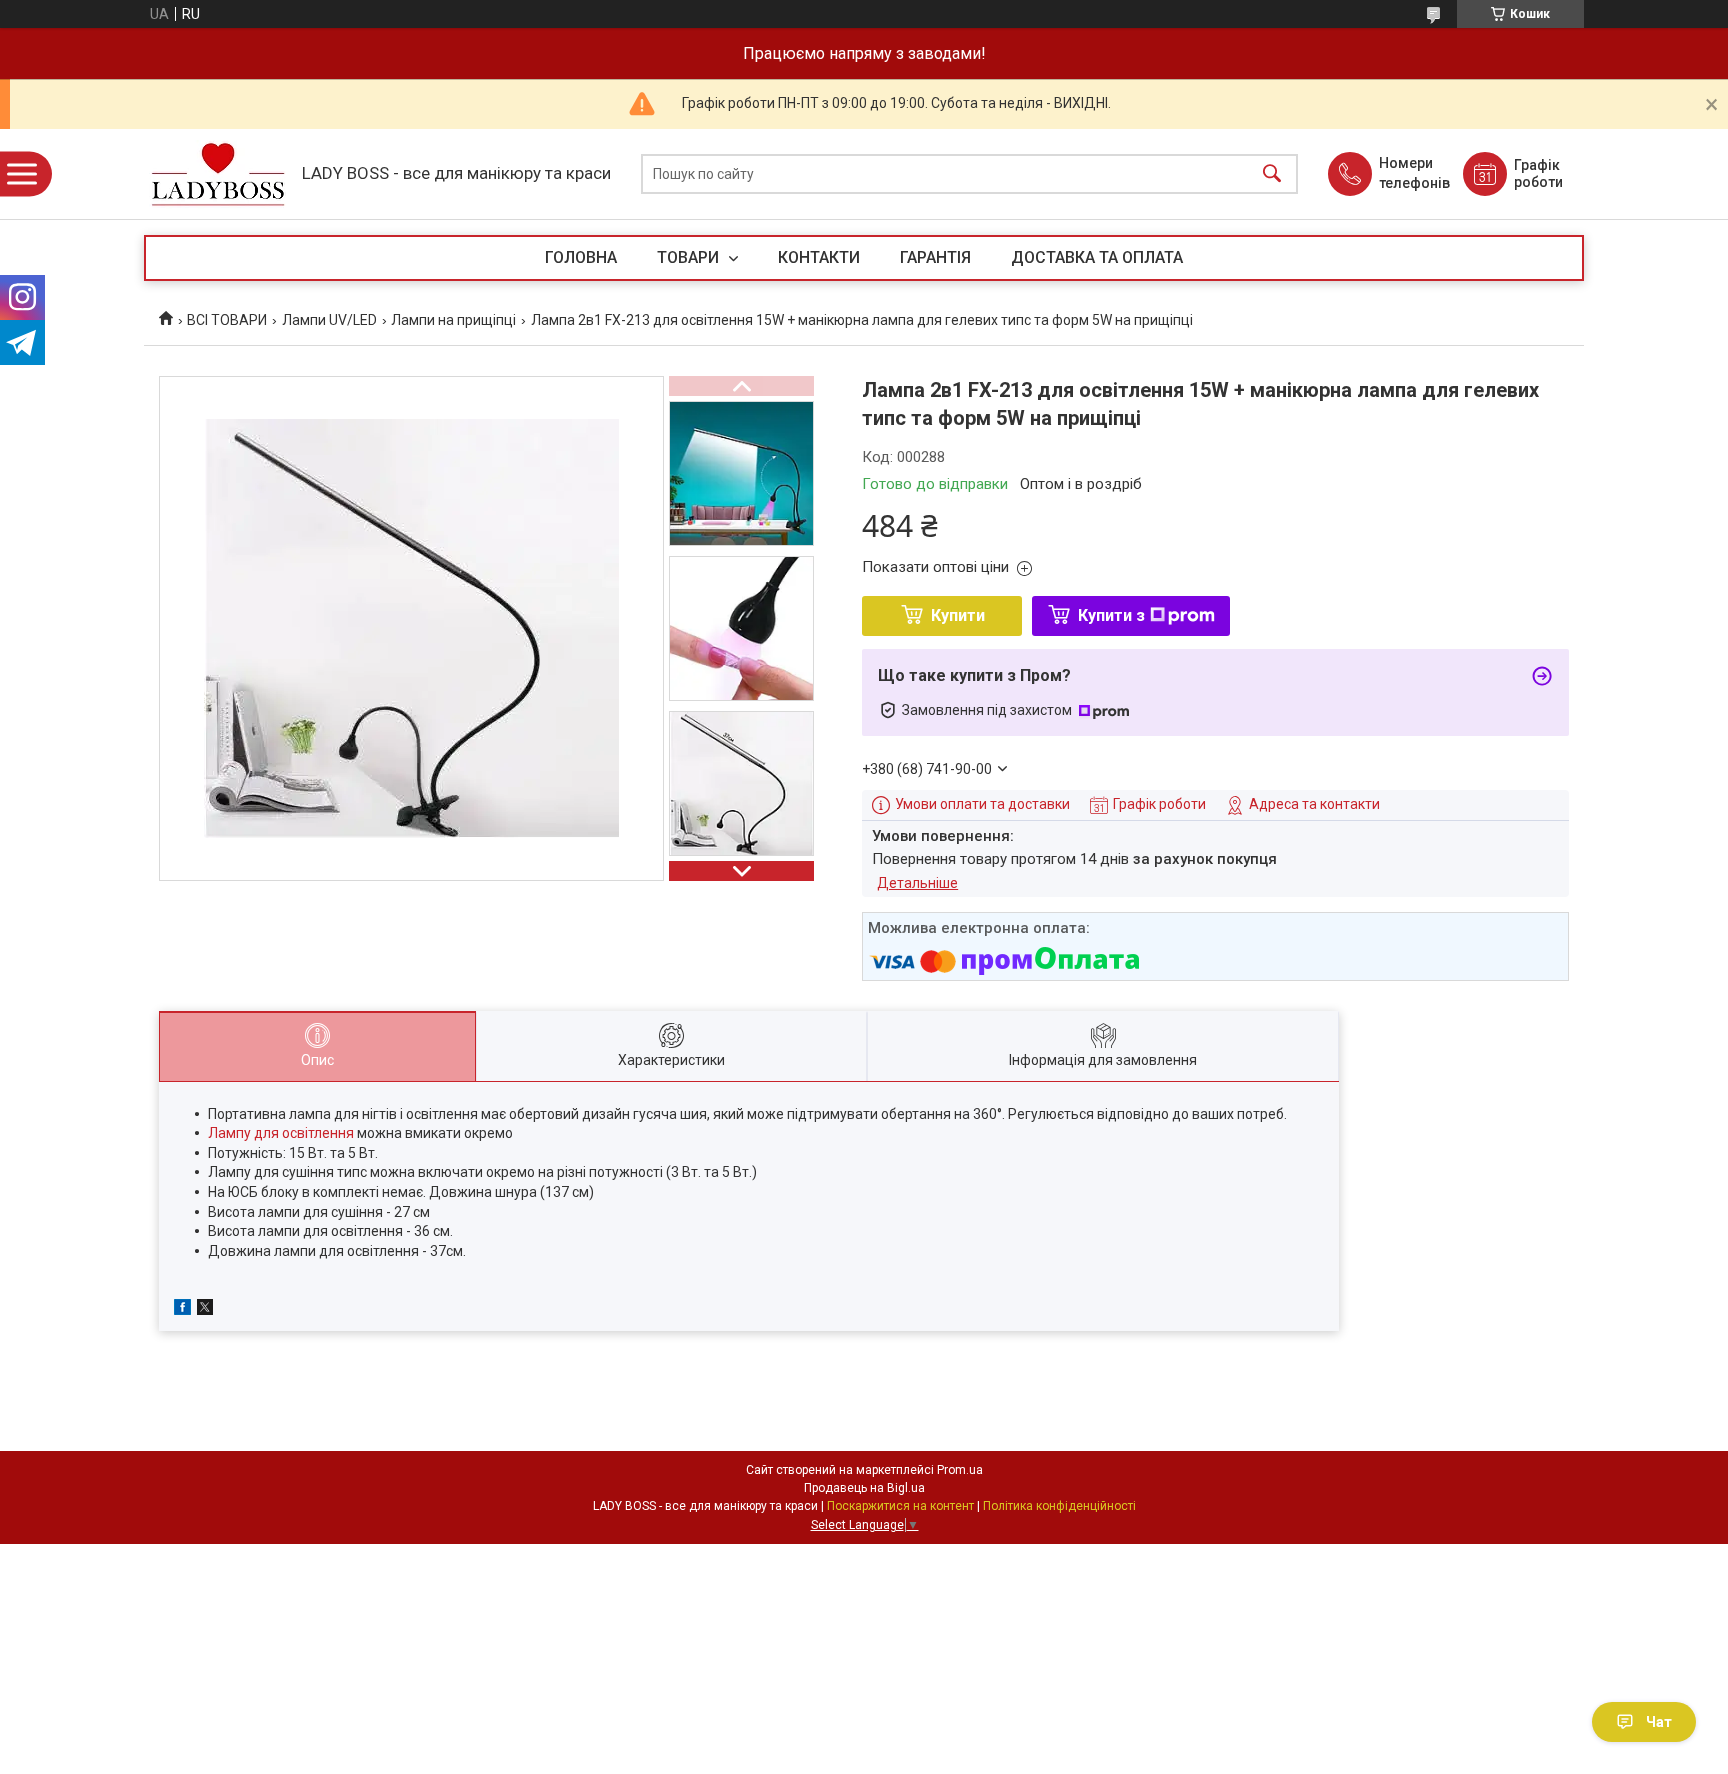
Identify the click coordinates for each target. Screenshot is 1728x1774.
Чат (1659, 1722)
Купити (958, 615)
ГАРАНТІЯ (935, 257)
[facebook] (182, 1310)
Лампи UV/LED (329, 320)
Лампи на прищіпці (453, 320)
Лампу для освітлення (281, 1133)
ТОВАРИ (690, 257)
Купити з (1111, 615)
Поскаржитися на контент (900, 1506)
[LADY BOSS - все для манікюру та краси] (218, 174)
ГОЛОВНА (581, 257)
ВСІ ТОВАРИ (227, 320)
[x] (205, 1310)
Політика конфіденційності (1059, 1506)
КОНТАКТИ (819, 257)
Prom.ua (960, 1470)
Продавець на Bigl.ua (864, 1488)
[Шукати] (1272, 174)
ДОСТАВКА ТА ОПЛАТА (1097, 257)
